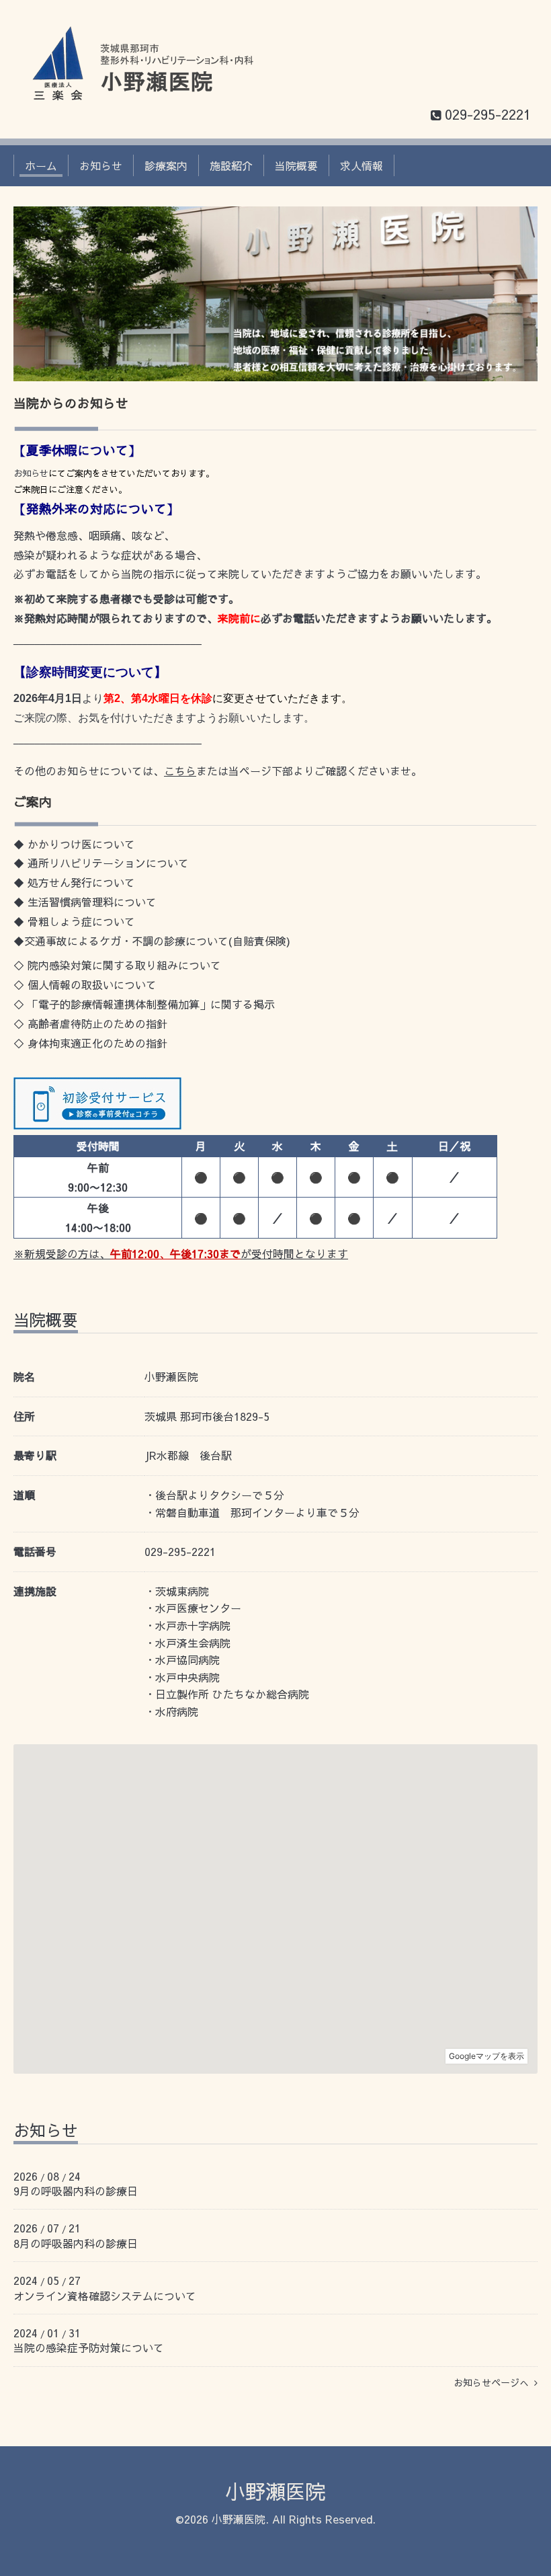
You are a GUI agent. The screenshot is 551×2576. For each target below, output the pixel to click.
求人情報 (362, 165)
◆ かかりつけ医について (74, 844)
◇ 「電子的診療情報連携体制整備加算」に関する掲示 (144, 1004)
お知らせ (101, 165)
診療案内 (166, 165)
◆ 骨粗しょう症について (74, 921)
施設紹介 (231, 165)
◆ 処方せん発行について (74, 882)
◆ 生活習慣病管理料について (85, 902)
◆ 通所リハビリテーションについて (101, 863)
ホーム (41, 165)
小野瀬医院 (275, 2491)
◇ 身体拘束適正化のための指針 (90, 1043)
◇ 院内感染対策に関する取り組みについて (117, 965)
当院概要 (296, 165)
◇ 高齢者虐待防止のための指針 (90, 1023)
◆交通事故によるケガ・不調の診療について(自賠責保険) (152, 941)
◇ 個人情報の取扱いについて (85, 984)
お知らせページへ (494, 2382)
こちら (180, 771)
